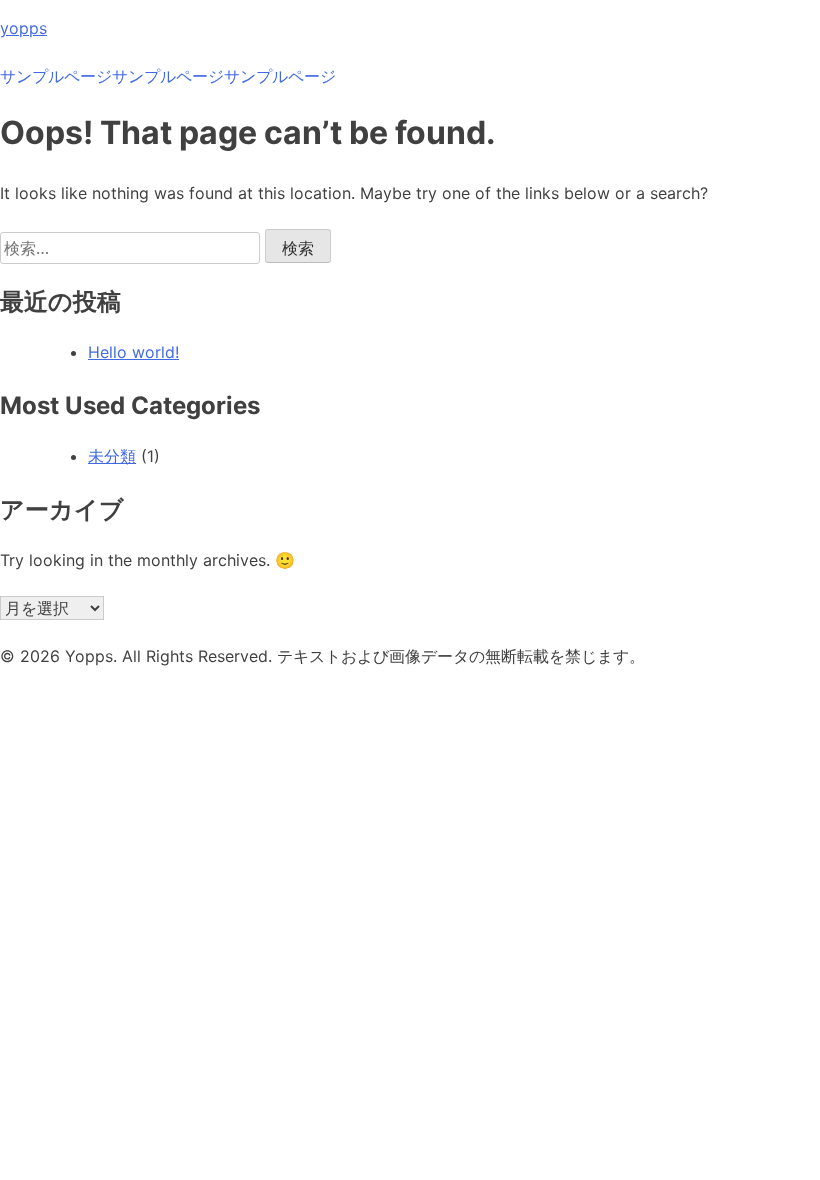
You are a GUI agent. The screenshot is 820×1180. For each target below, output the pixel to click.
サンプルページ (56, 76)
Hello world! (133, 352)
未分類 (112, 456)
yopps (23, 28)
